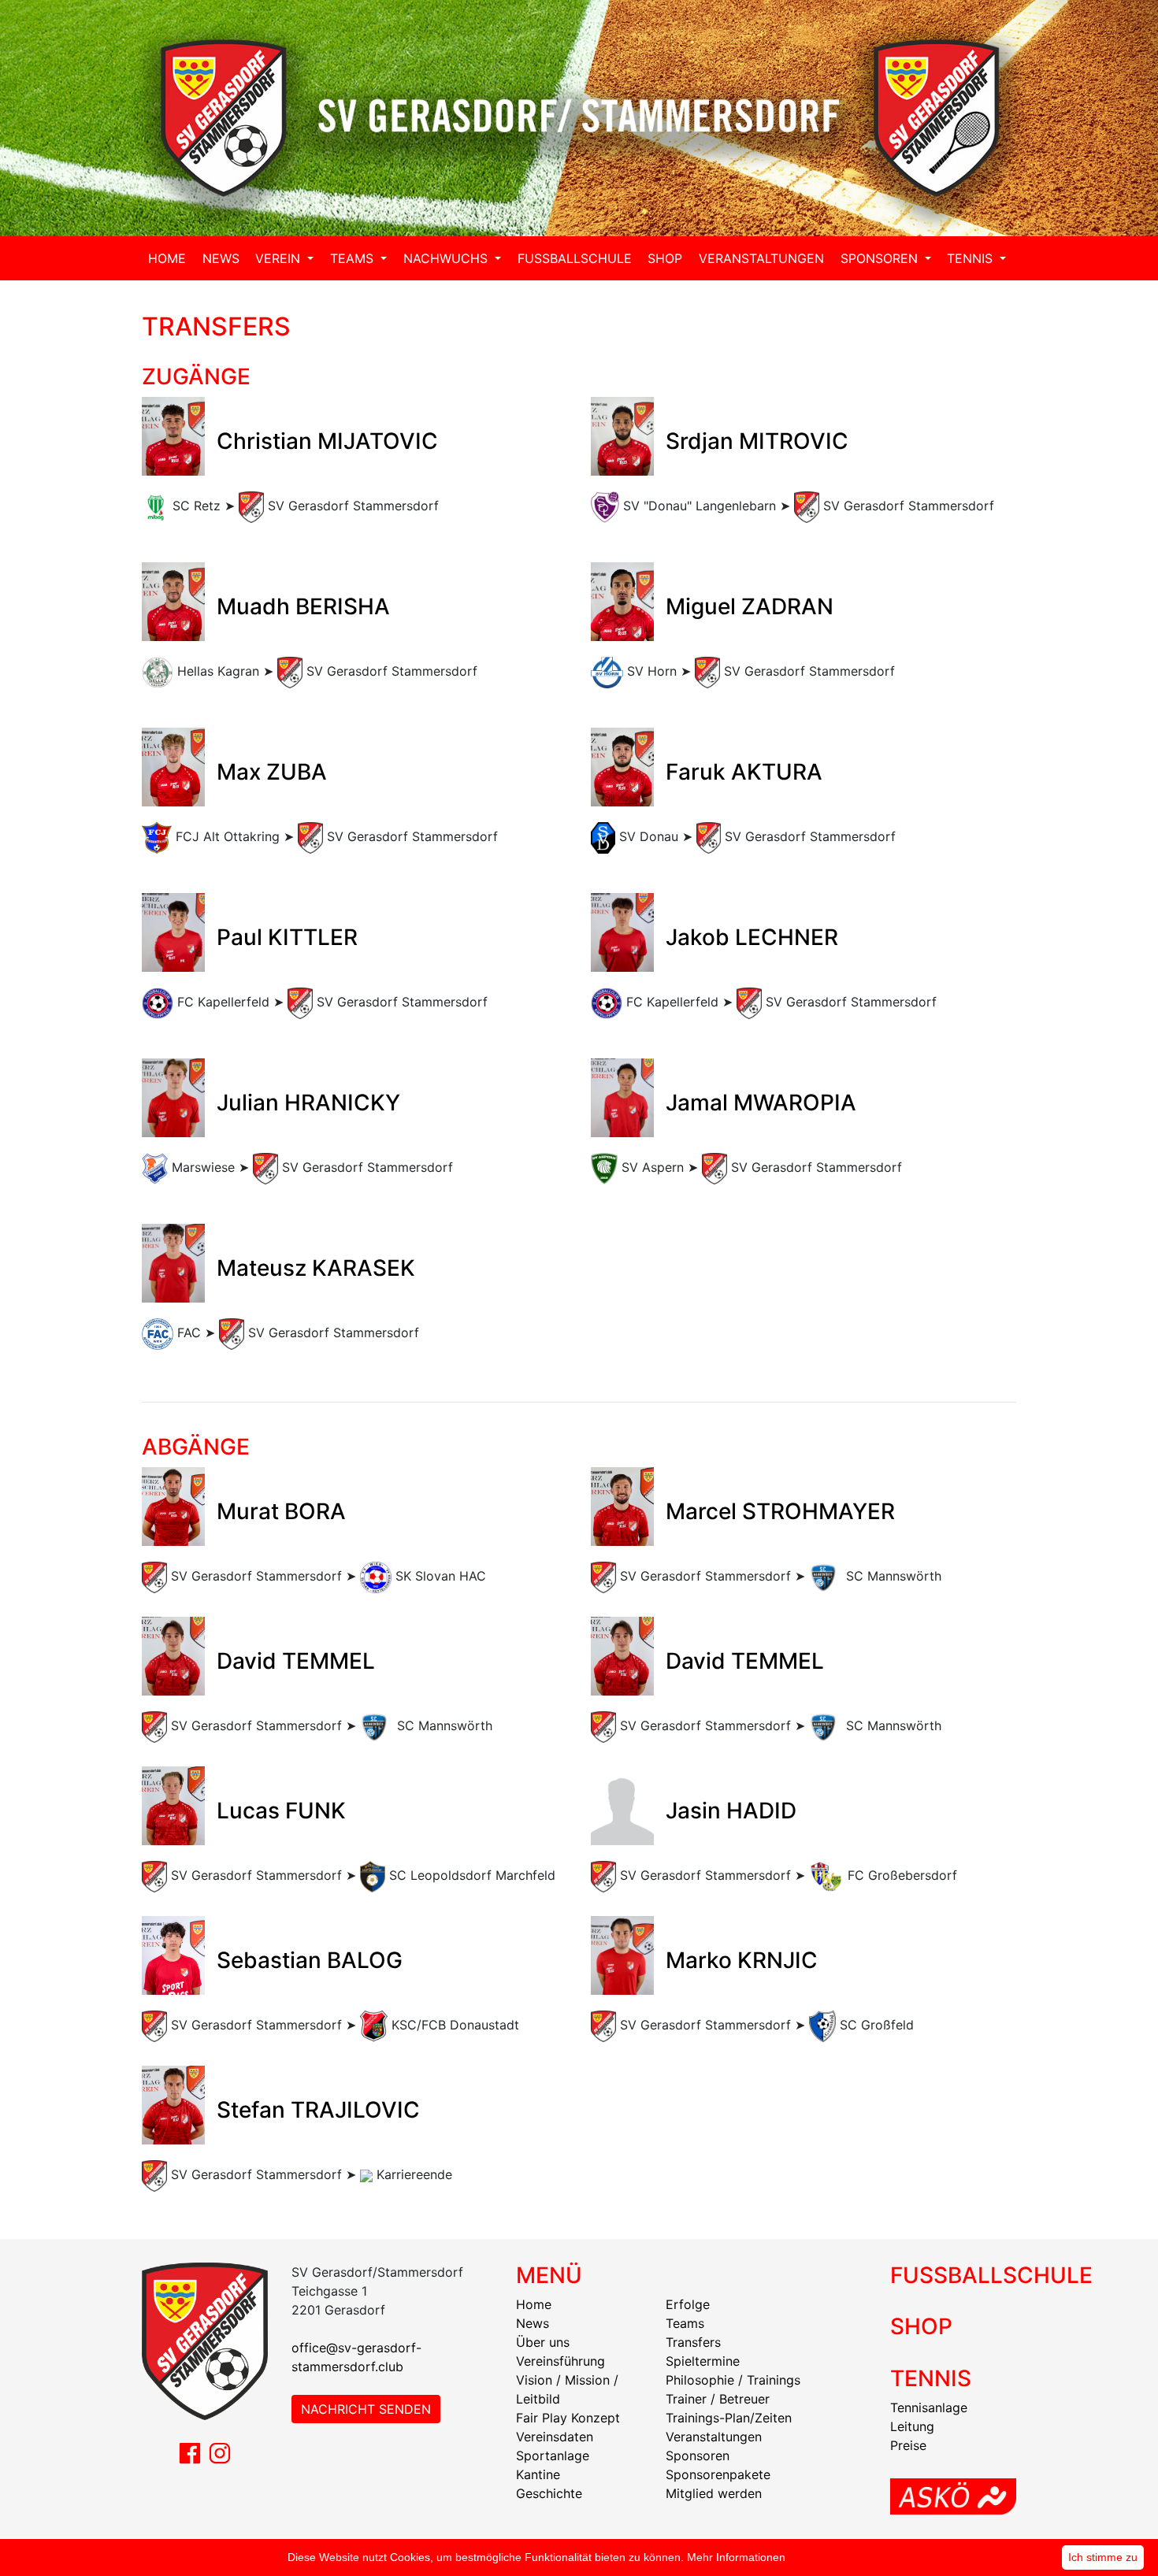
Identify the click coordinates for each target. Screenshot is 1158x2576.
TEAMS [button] (354, 258)
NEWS (221, 258)
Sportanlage (553, 2456)
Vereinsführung (560, 2361)
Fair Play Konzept (568, 2418)
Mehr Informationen (736, 2557)
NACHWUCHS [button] (447, 258)
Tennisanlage (929, 2407)
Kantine (538, 2474)
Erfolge (688, 2304)
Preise (908, 2445)
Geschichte (549, 2493)
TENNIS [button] (972, 258)
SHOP (665, 258)
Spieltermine (703, 2361)
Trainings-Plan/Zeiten (729, 2418)
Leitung (912, 2426)
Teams (685, 2323)
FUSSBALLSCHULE (575, 258)
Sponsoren (698, 2456)
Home (534, 2304)
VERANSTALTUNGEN (761, 258)
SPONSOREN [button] (881, 258)
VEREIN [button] (280, 258)
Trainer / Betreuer (718, 2399)
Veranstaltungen (714, 2437)
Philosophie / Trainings (733, 2380)
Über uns (543, 2342)
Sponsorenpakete (718, 2474)
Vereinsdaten (555, 2437)
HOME (167, 258)
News (533, 2323)
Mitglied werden (714, 2493)
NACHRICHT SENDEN (366, 2409)
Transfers (693, 2342)
